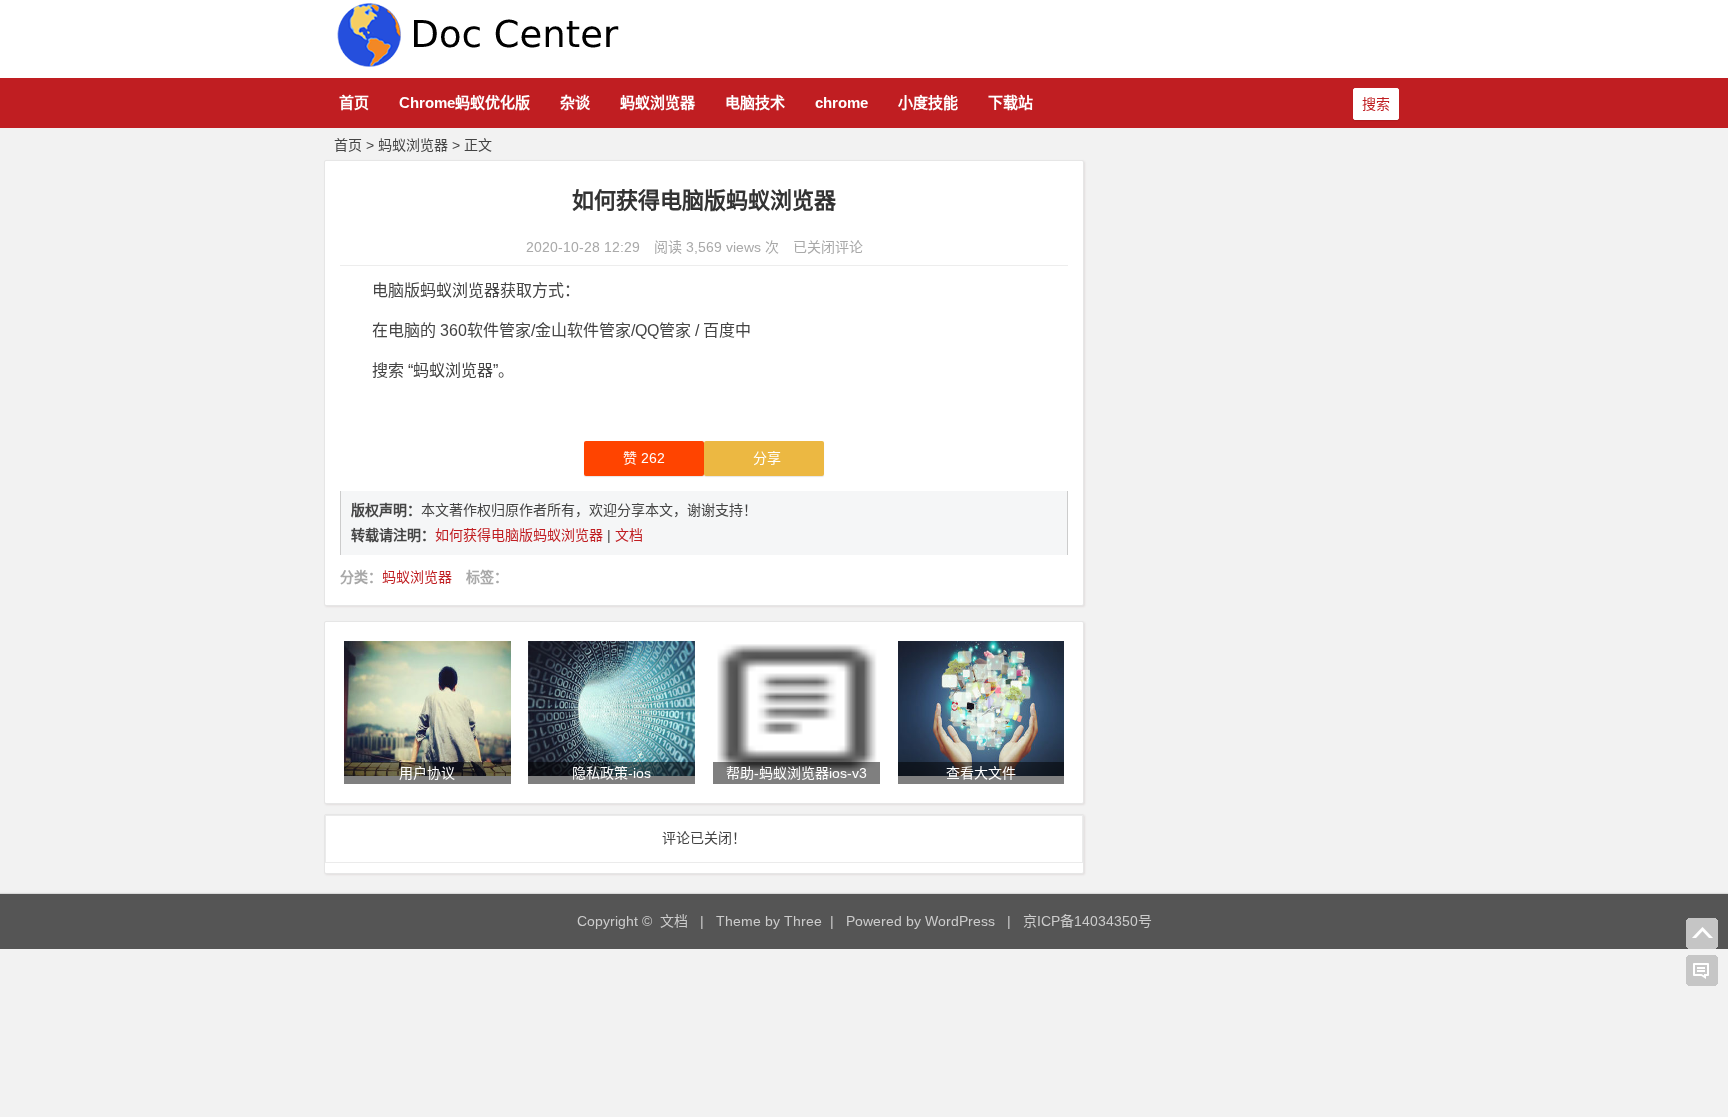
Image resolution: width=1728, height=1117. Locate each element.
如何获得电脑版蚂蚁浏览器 (521, 535)
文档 (629, 535)
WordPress (960, 921)
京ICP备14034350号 (1087, 921)
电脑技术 (755, 102)
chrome (841, 102)
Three (803, 921)
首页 (354, 102)
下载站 (1010, 102)
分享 (767, 458)
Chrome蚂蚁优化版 (464, 102)
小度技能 (928, 102)
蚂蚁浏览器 (657, 102)
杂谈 (575, 102)
